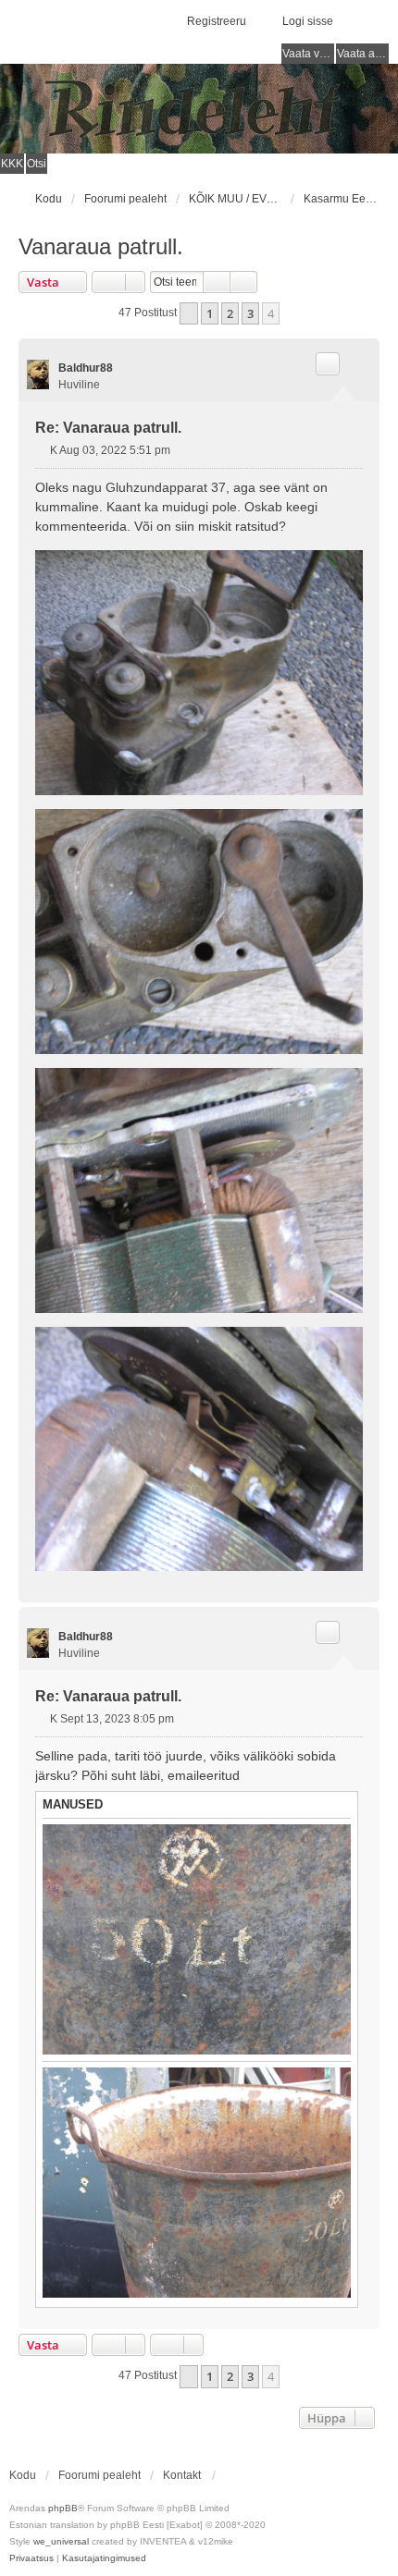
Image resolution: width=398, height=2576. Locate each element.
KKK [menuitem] (12, 164)
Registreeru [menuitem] (217, 21)
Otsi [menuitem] (37, 164)
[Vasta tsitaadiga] (328, 363)
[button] (189, 313)
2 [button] (230, 313)
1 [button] (210, 313)
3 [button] (250, 313)
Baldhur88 (86, 368)
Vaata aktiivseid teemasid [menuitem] (363, 54)
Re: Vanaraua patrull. (108, 428)
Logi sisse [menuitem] (308, 21)
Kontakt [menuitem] (182, 2475)
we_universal (61, 2541)
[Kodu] (199, 109)
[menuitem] (31, 2558)
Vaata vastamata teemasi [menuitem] (308, 54)
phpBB (63, 2508)
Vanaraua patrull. (101, 246)
